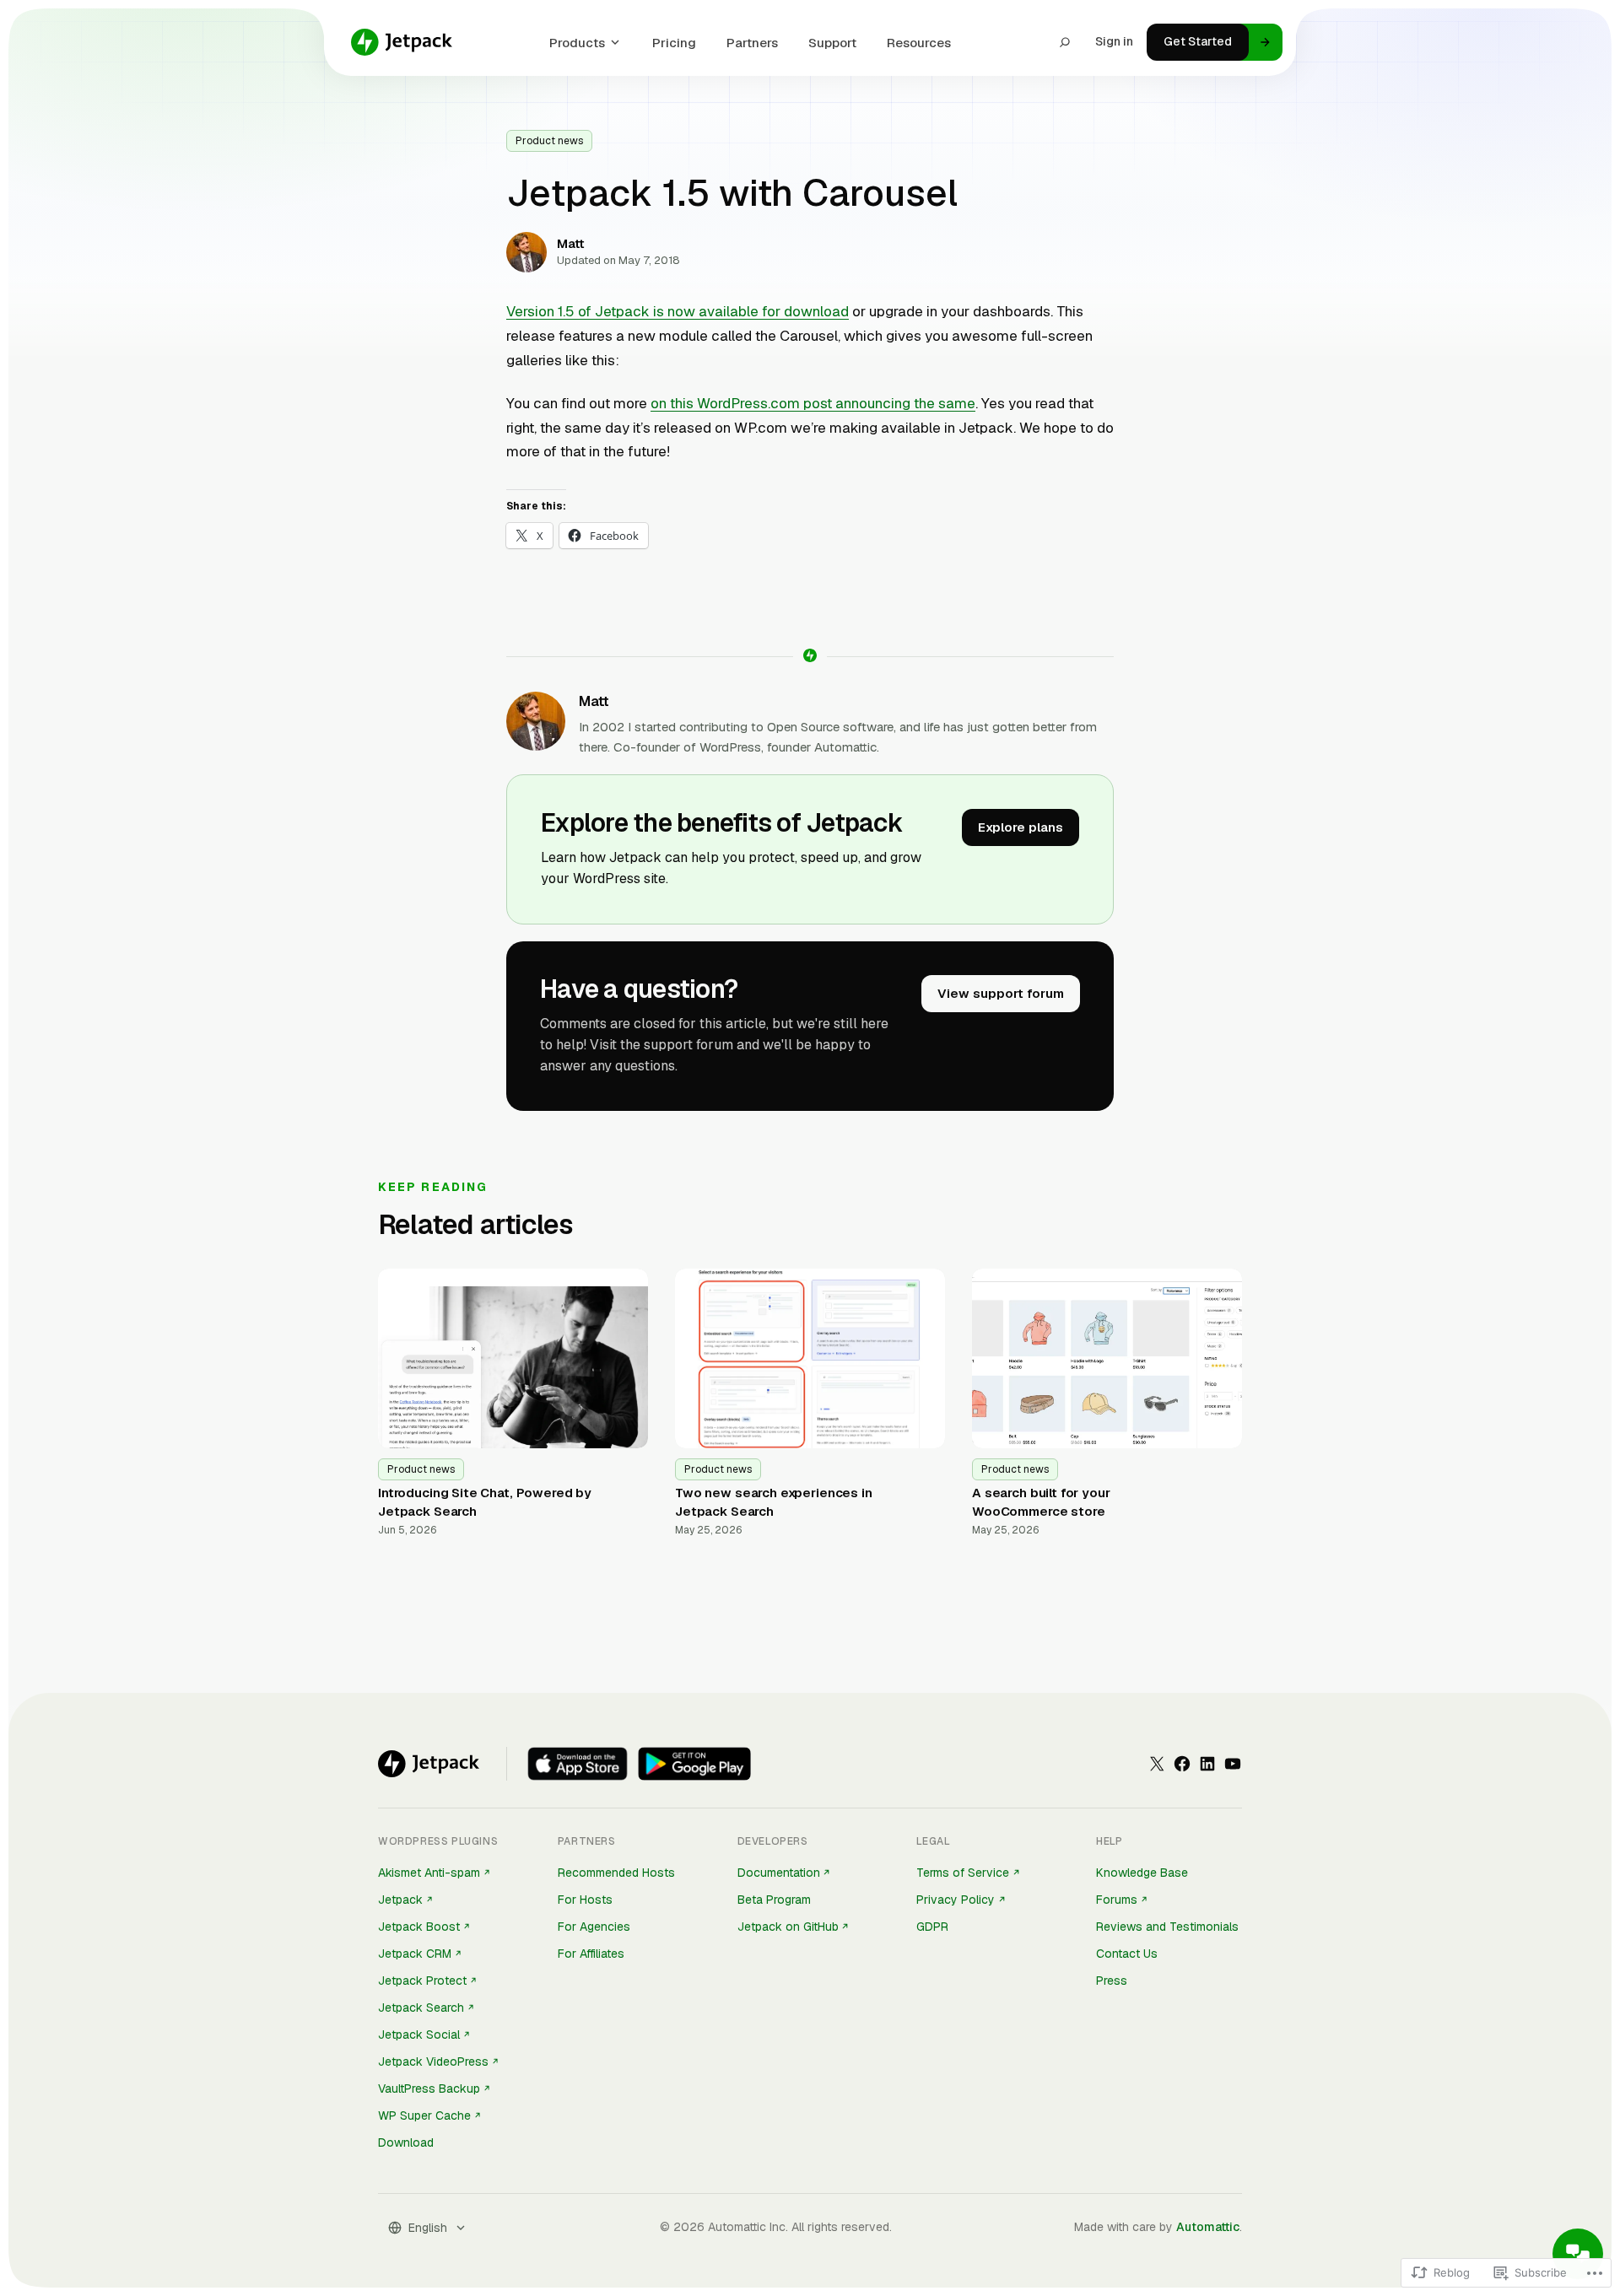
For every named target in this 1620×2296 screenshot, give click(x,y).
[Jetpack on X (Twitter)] (1157, 1764)
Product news (549, 141)
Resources (919, 43)
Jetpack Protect (422, 1981)
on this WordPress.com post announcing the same (813, 403)
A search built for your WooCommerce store (1041, 1502)
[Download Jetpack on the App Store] (578, 1764)
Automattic (1208, 2227)
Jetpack (400, 1900)
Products (577, 43)
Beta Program (774, 1900)
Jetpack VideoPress (433, 2062)
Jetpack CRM (415, 1954)
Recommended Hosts (616, 1873)
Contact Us (1127, 1954)
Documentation (779, 1873)
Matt (594, 701)
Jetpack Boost (419, 1927)
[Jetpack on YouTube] (1233, 1764)
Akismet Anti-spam (429, 1873)
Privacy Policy (956, 1900)
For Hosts (585, 1900)
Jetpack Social (419, 2035)
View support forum (1001, 993)
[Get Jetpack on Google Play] (694, 1764)
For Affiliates (591, 1954)
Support (832, 43)
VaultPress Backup (429, 2088)
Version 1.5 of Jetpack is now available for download (678, 311)
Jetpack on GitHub (788, 1927)
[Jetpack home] (402, 42)
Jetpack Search (421, 2008)
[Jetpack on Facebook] (1182, 1764)
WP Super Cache (424, 2115)
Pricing (674, 43)
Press (1112, 1981)
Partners (752, 43)
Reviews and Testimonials (1167, 1927)
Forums (1117, 1900)
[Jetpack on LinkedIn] (1207, 1764)
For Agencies (594, 1927)
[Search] (1065, 42)
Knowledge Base (1142, 1873)
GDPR (932, 1927)
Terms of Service (963, 1873)
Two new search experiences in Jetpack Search (774, 1502)
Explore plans (1021, 827)
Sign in (1114, 41)
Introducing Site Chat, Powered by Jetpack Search (485, 1502)
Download (406, 2142)
